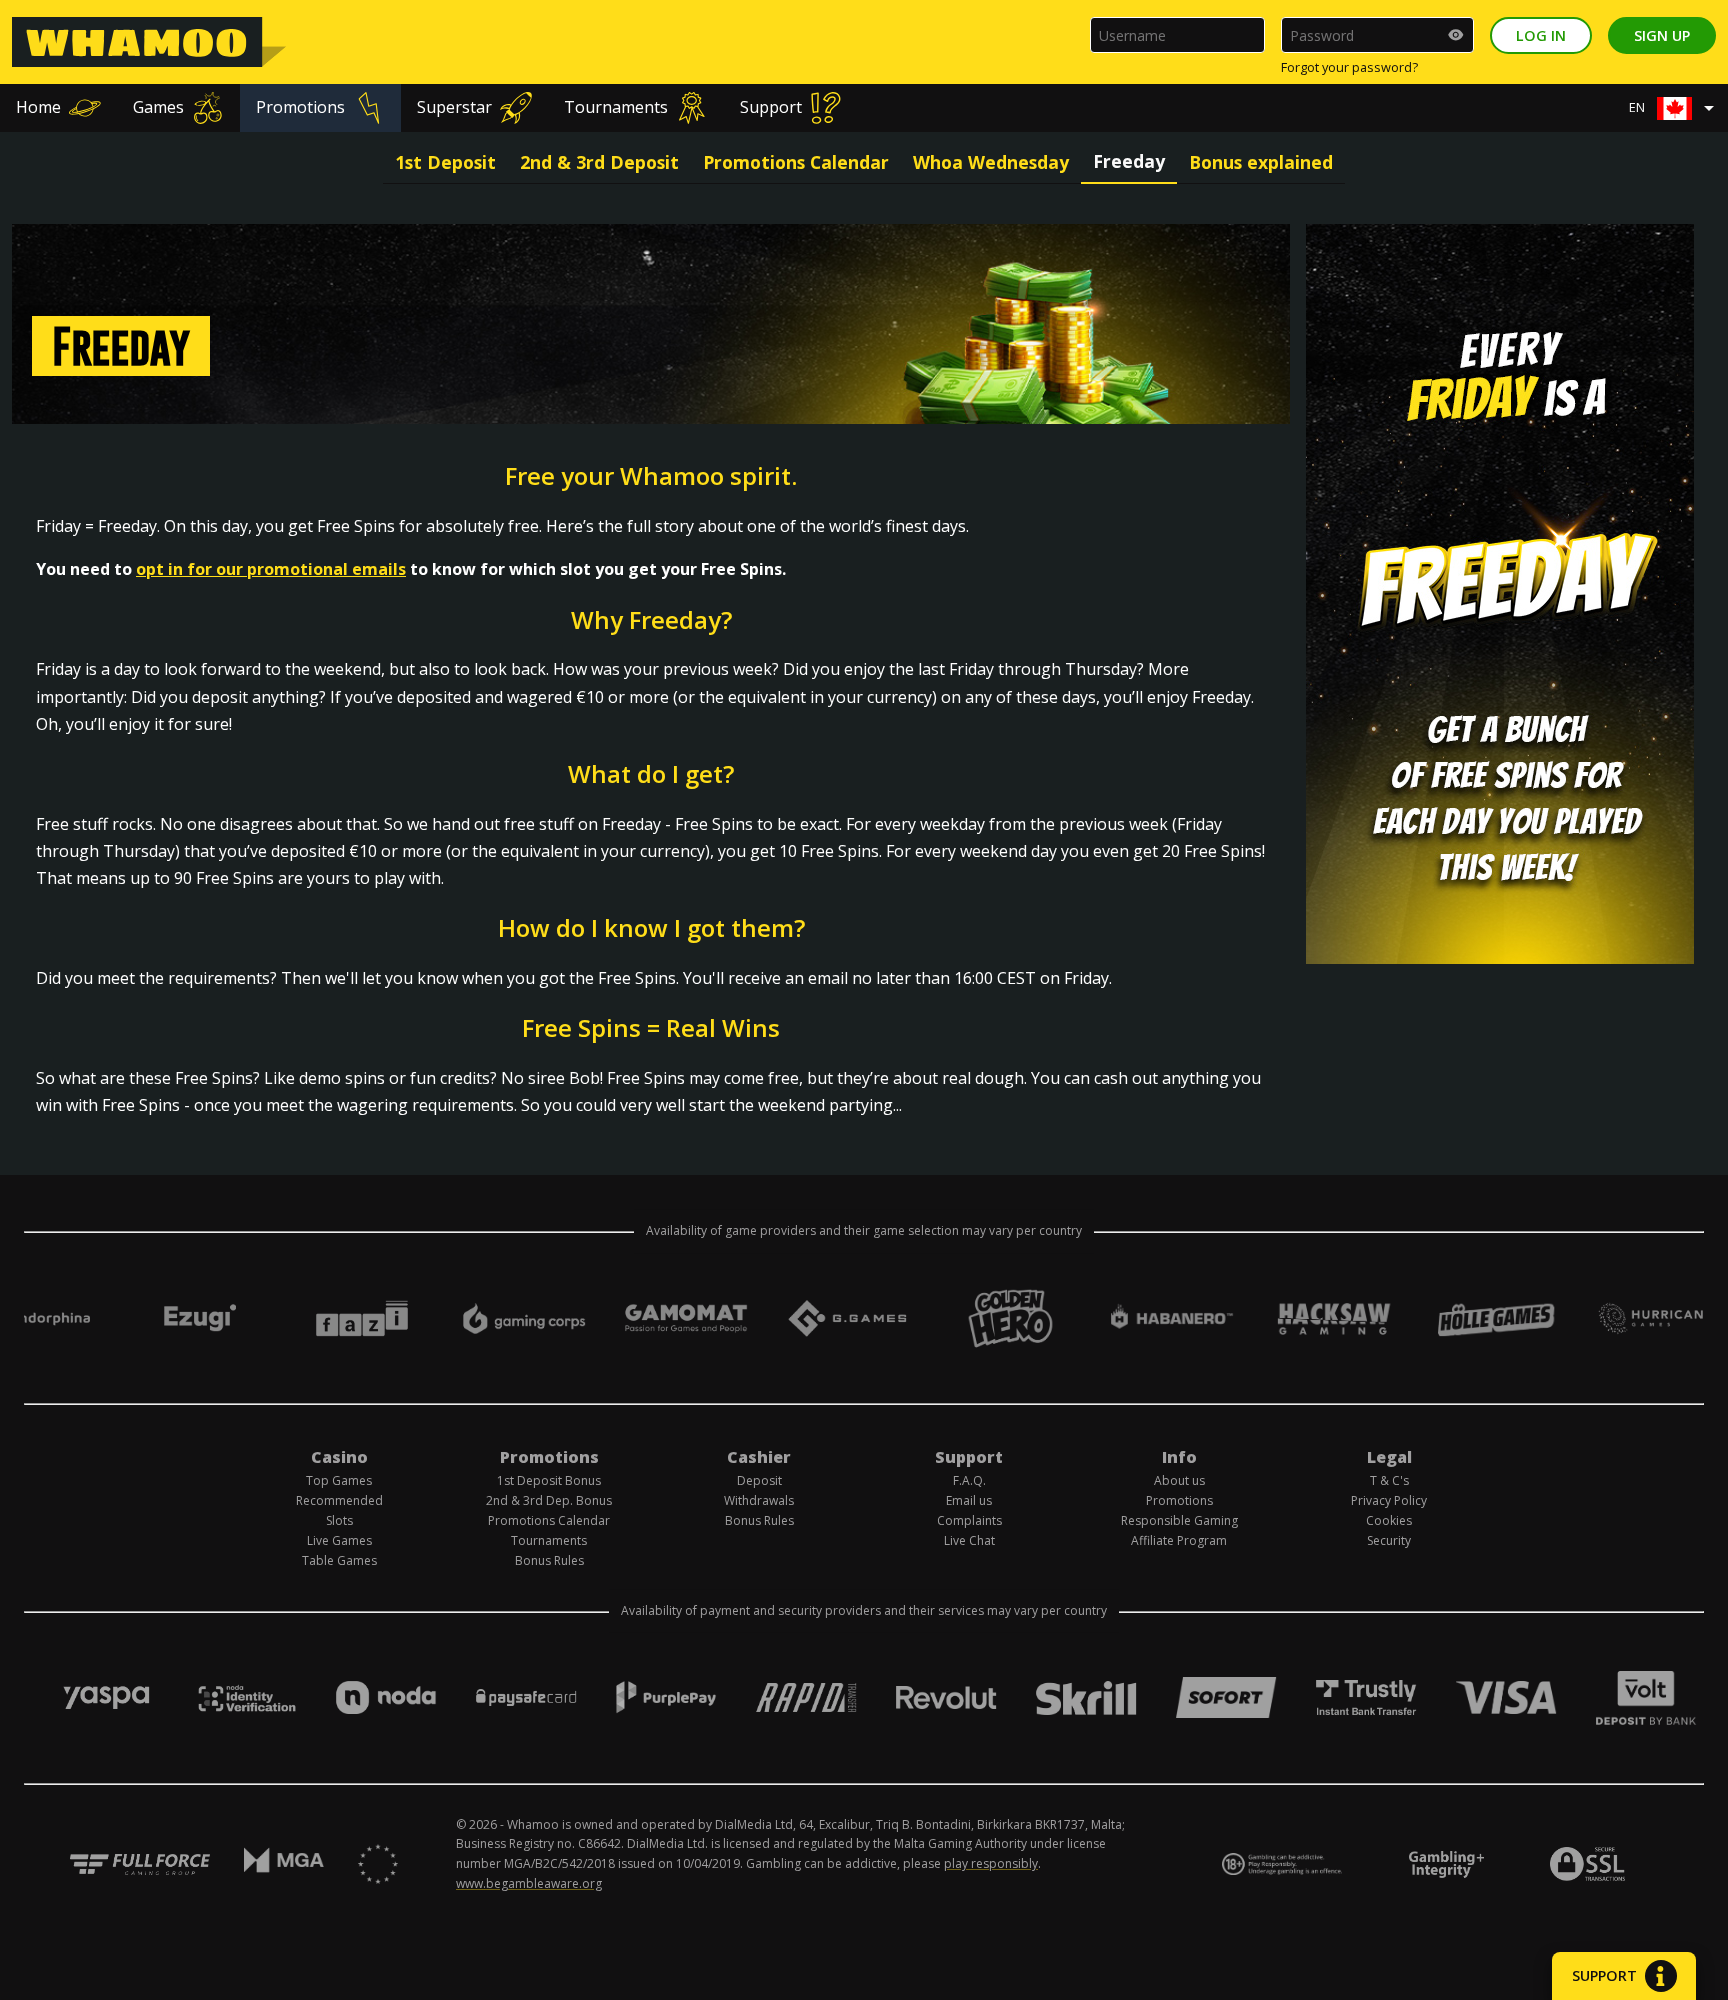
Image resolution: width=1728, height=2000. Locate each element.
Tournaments (616, 107)
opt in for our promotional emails (271, 569)
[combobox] (1676, 108)
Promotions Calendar (796, 162)
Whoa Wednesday (991, 162)
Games (158, 107)
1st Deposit (445, 162)
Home (38, 107)
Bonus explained (1261, 162)
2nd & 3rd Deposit (599, 162)
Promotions (300, 107)
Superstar (454, 107)
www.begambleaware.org (529, 1883)
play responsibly (991, 1863)
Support (771, 107)
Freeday (1129, 161)
